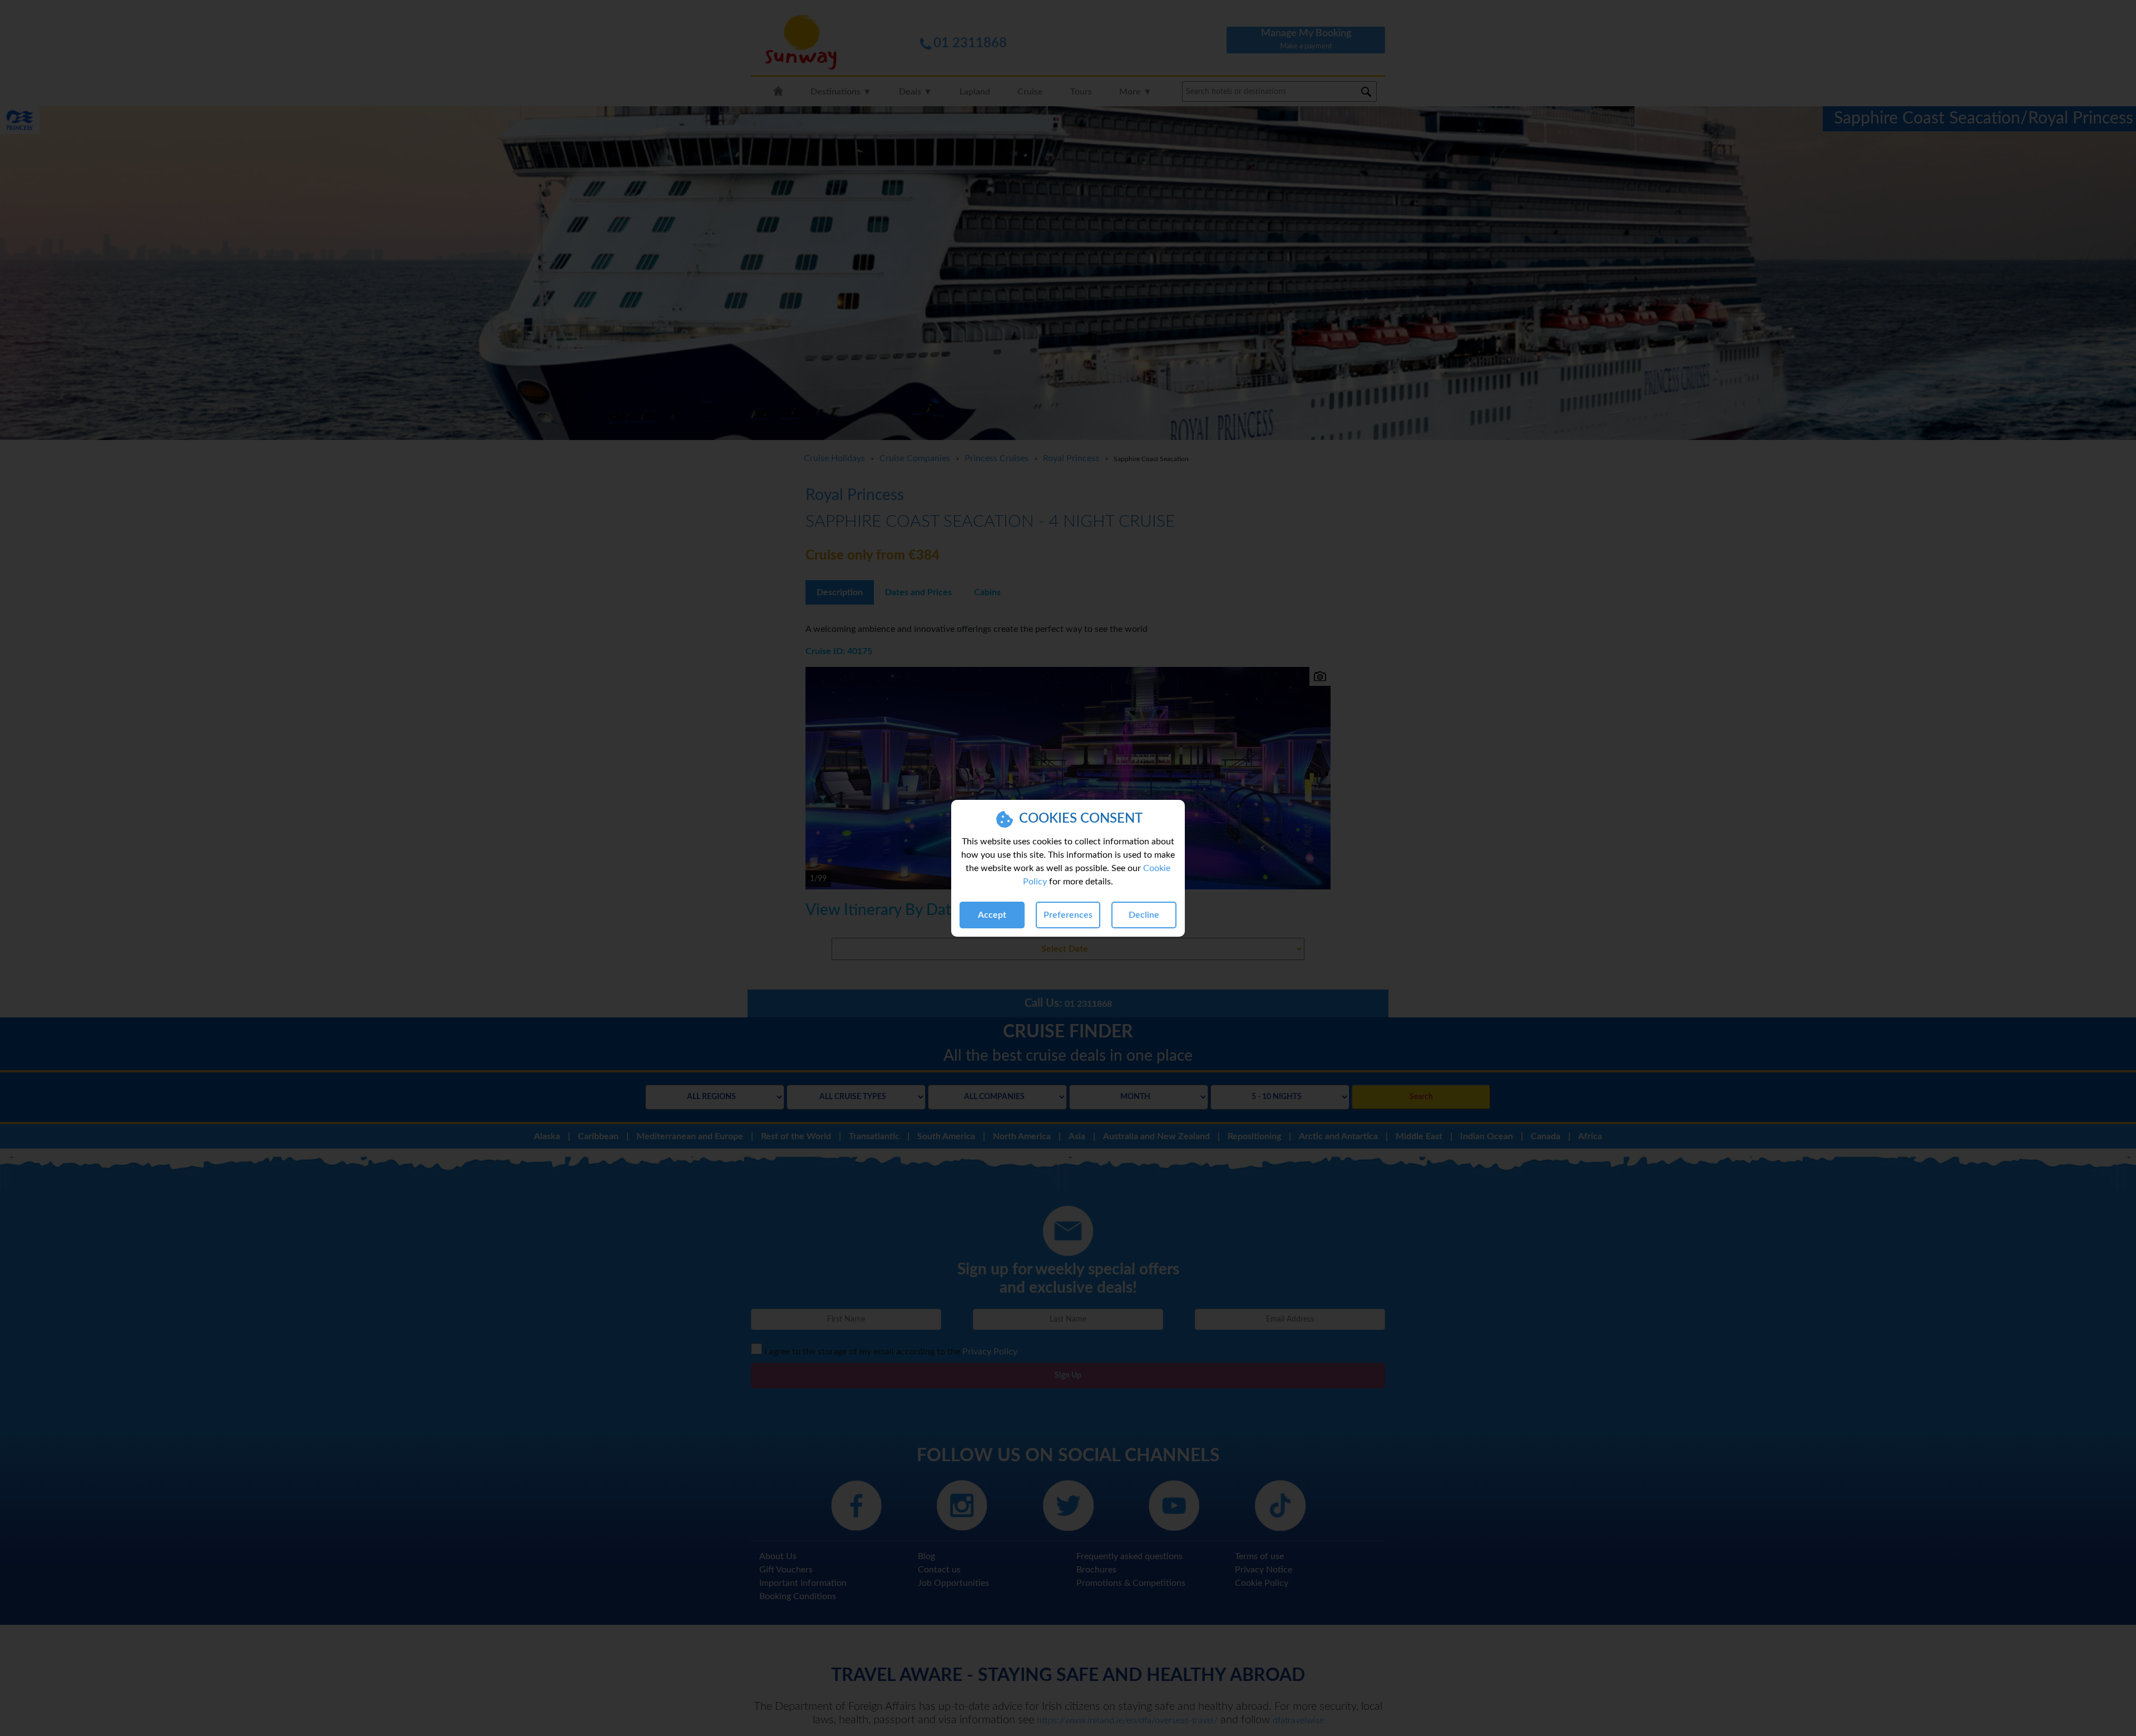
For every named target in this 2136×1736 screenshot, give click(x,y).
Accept (992, 915)
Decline (1144, 915)
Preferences (1068, 915)
